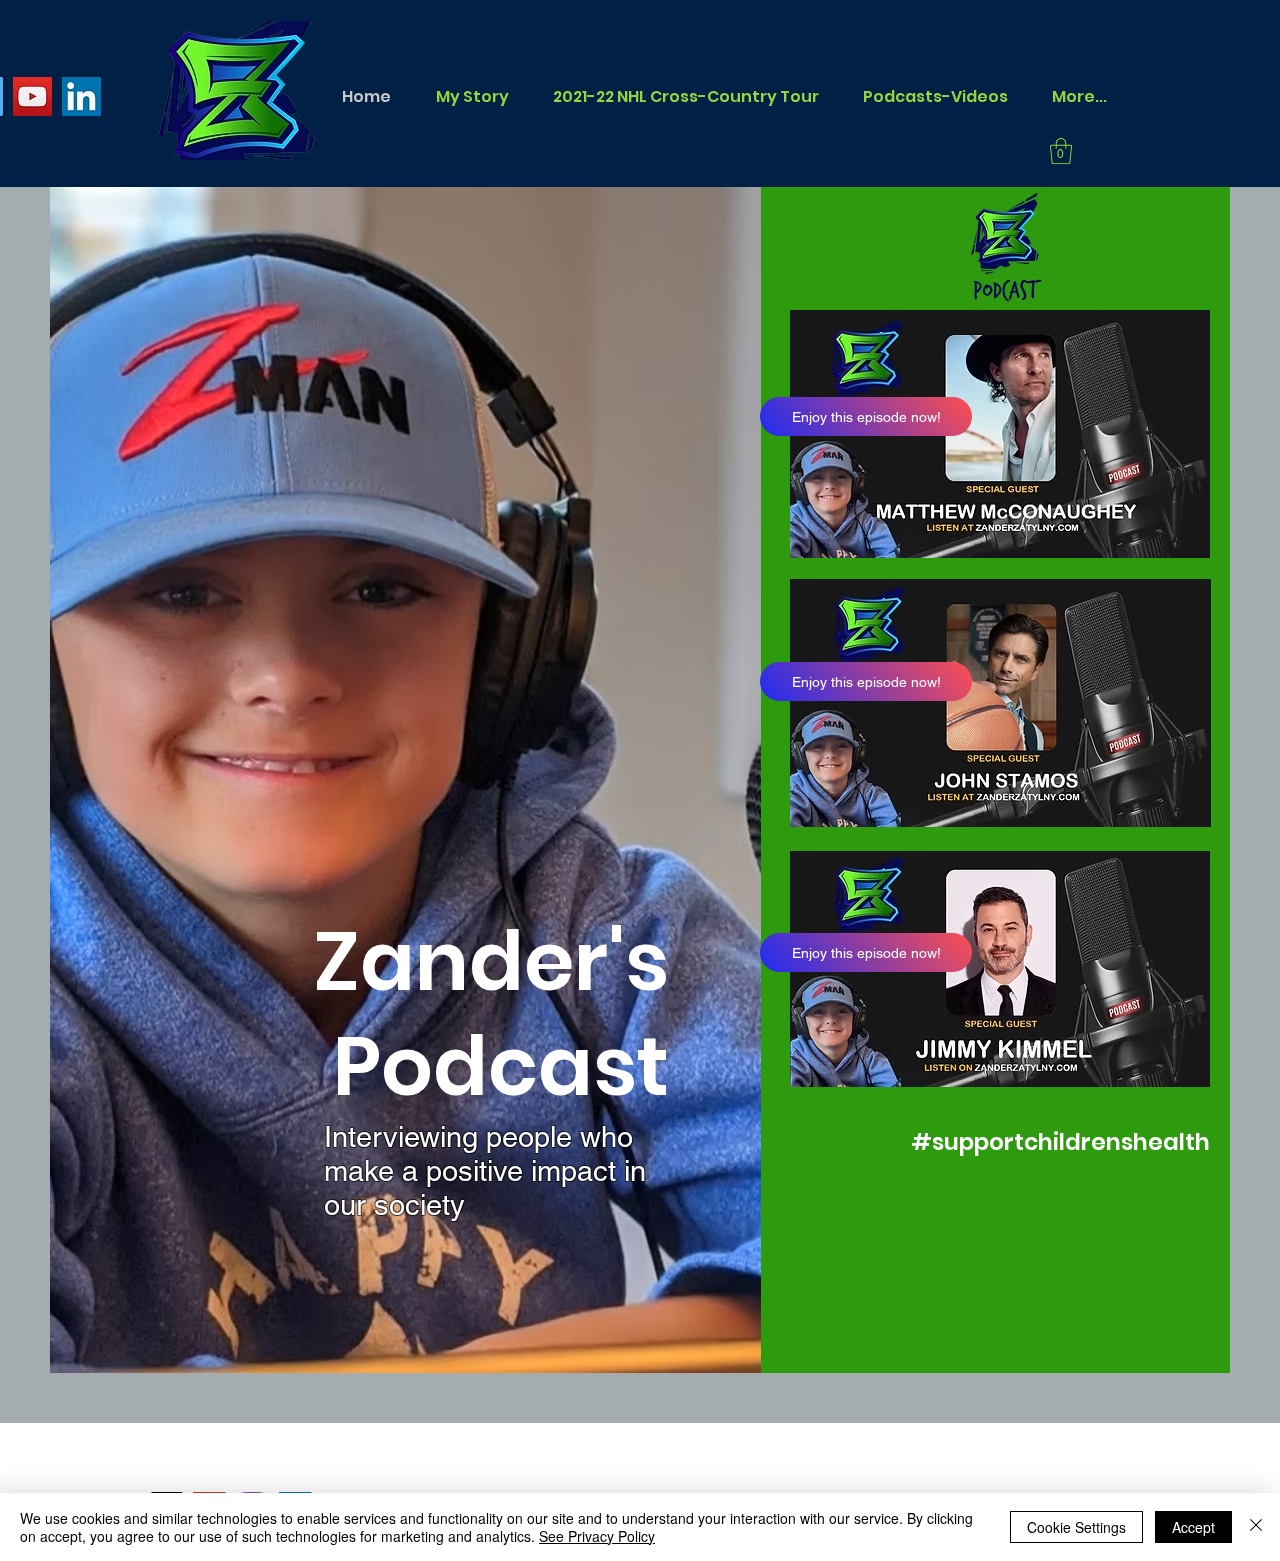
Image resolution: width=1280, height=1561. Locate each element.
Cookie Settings (1076, 1527)
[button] (1061, 151)
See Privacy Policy (597, 1536)
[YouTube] (32, 96)
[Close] (1256, 1527)
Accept (1193, 1527)
